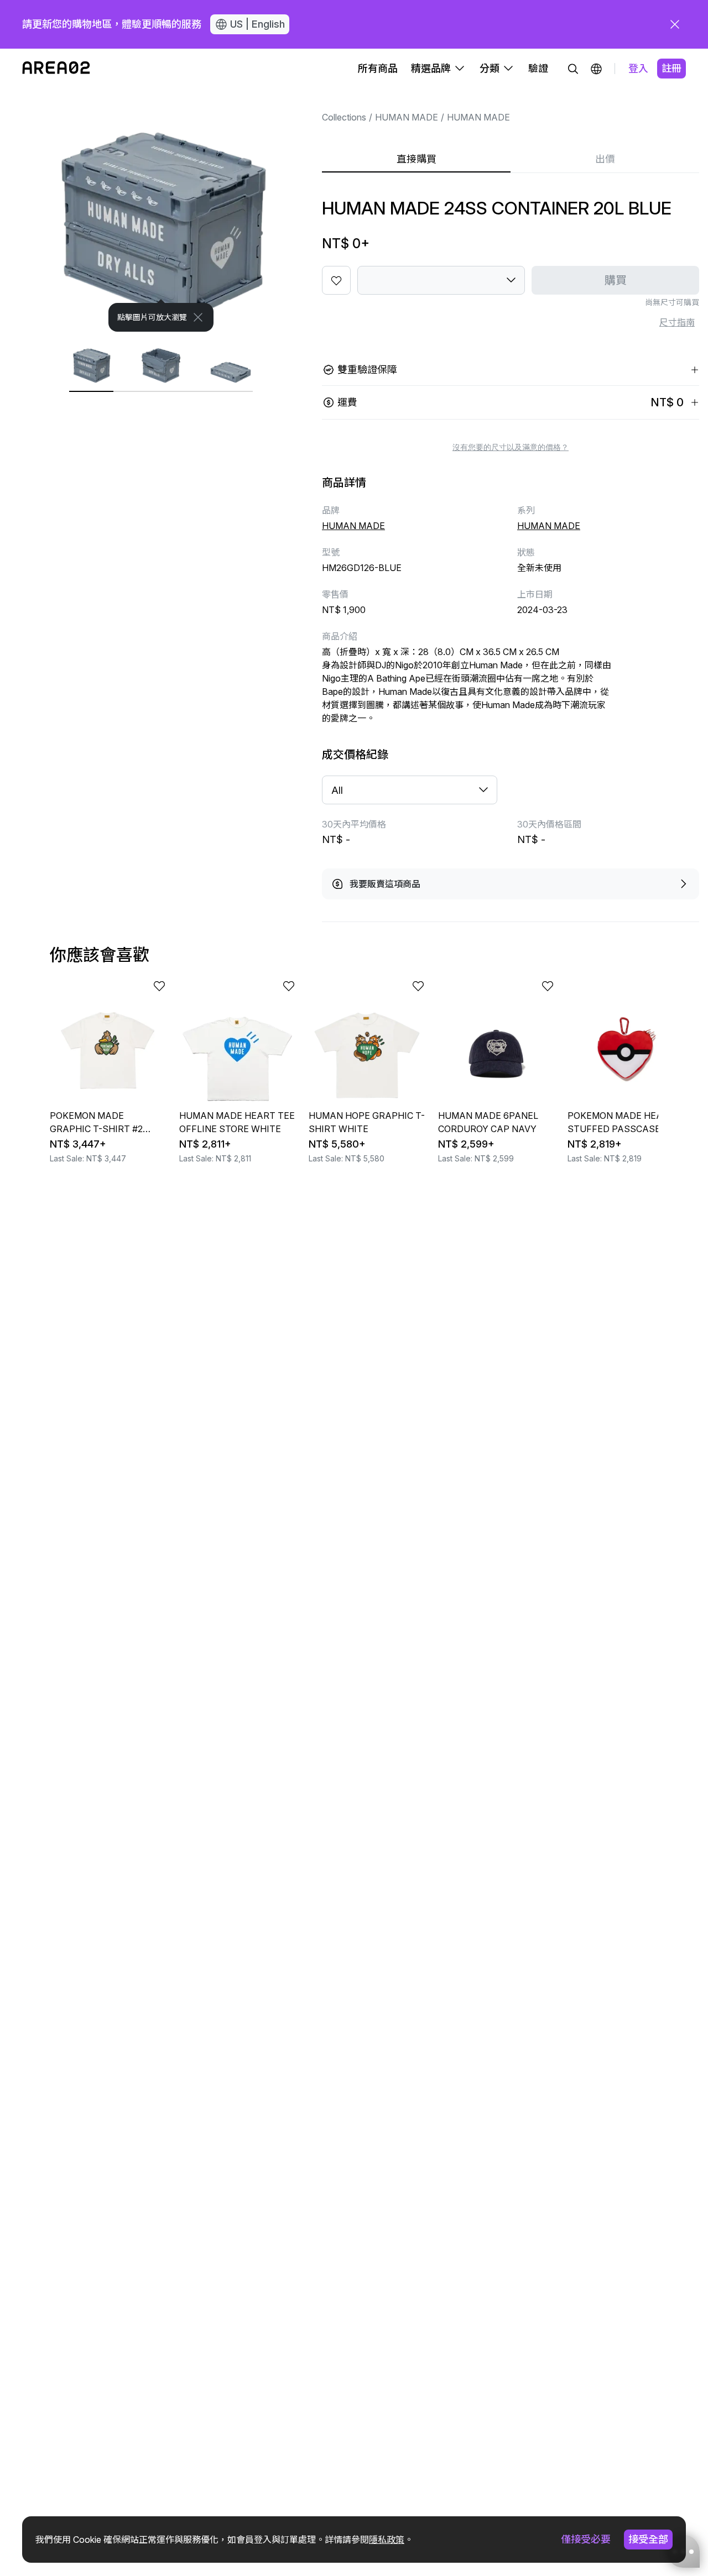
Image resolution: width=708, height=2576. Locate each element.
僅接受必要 (586, 2539)
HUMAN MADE (407, 117)
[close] (675, 24)
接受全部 (648, 2539)
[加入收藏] (336, 280)
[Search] (573, 69)
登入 (638, 68)
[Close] (198, 317)
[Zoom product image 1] (161, 210)
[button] (596, 69)
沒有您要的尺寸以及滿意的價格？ (511, 447)
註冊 (671, 68)
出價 (605, 159)
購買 (616, 280)
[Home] (56, 69)
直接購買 (417, 159)
